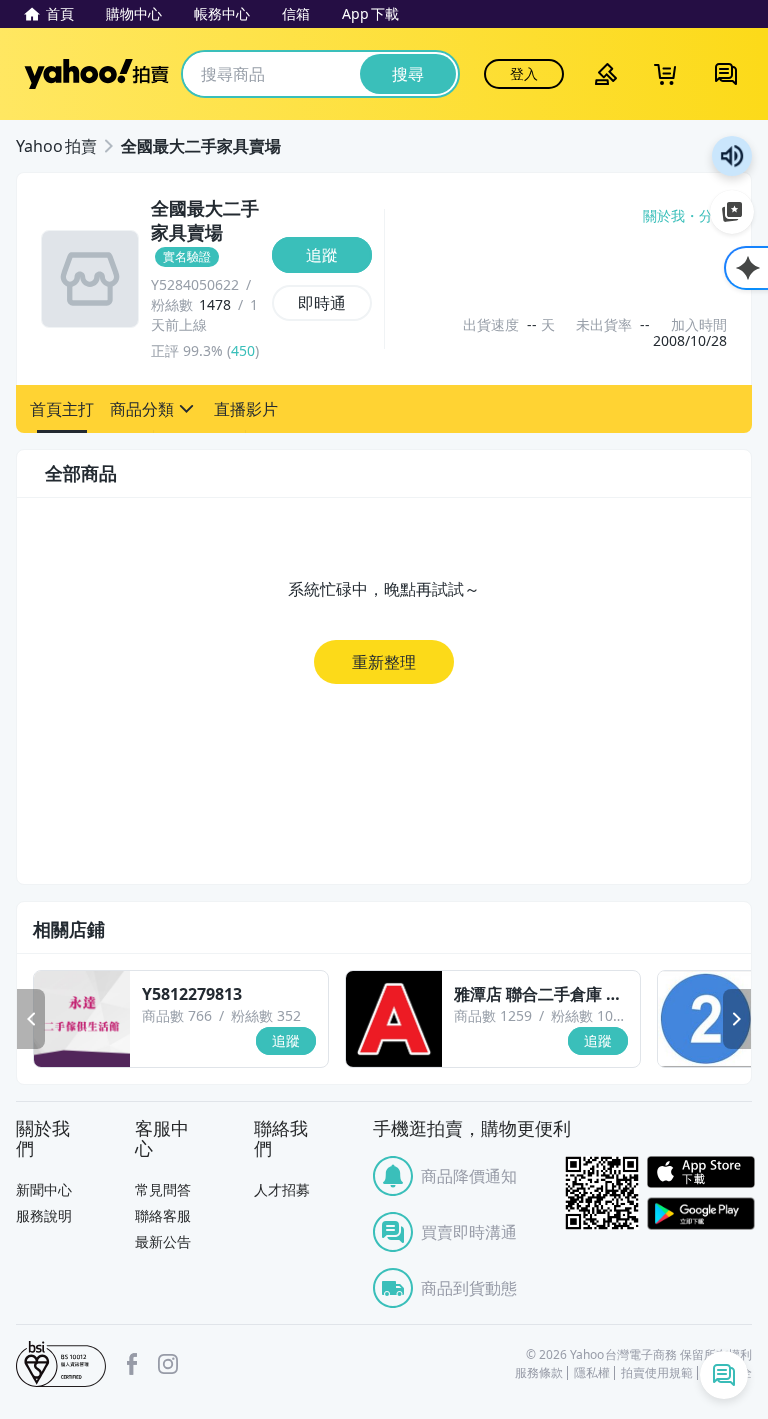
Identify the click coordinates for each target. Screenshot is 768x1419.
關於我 (664, 216)
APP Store (701, 1172)
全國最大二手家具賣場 (201, 146)
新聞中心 (44, 1189)
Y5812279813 (192, 994)
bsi (61, 1364)
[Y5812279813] (82, 1019)
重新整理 (384, 662)
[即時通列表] (724, 1375)
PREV (31, 1019)
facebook (132, 1364)
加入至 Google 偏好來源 (732, 212)
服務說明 (44, 1215)
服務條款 (539, 1373)
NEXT (737, 1019)
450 (243, 350)
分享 (713, 216)
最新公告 (163, 1241)
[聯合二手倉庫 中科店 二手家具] (706, 1019)
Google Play (701, 1213)
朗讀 (732, 156)
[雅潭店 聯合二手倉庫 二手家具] (394, 1019)
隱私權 (592, 1373)
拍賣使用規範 (657, 1373)
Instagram (168, 1364)
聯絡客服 (163, 1215)
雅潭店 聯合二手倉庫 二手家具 (541, 994)
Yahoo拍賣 (96, 74)
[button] (62, 409)
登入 (524, 73)
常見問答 (163, 1189)
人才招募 (282, 1189)
